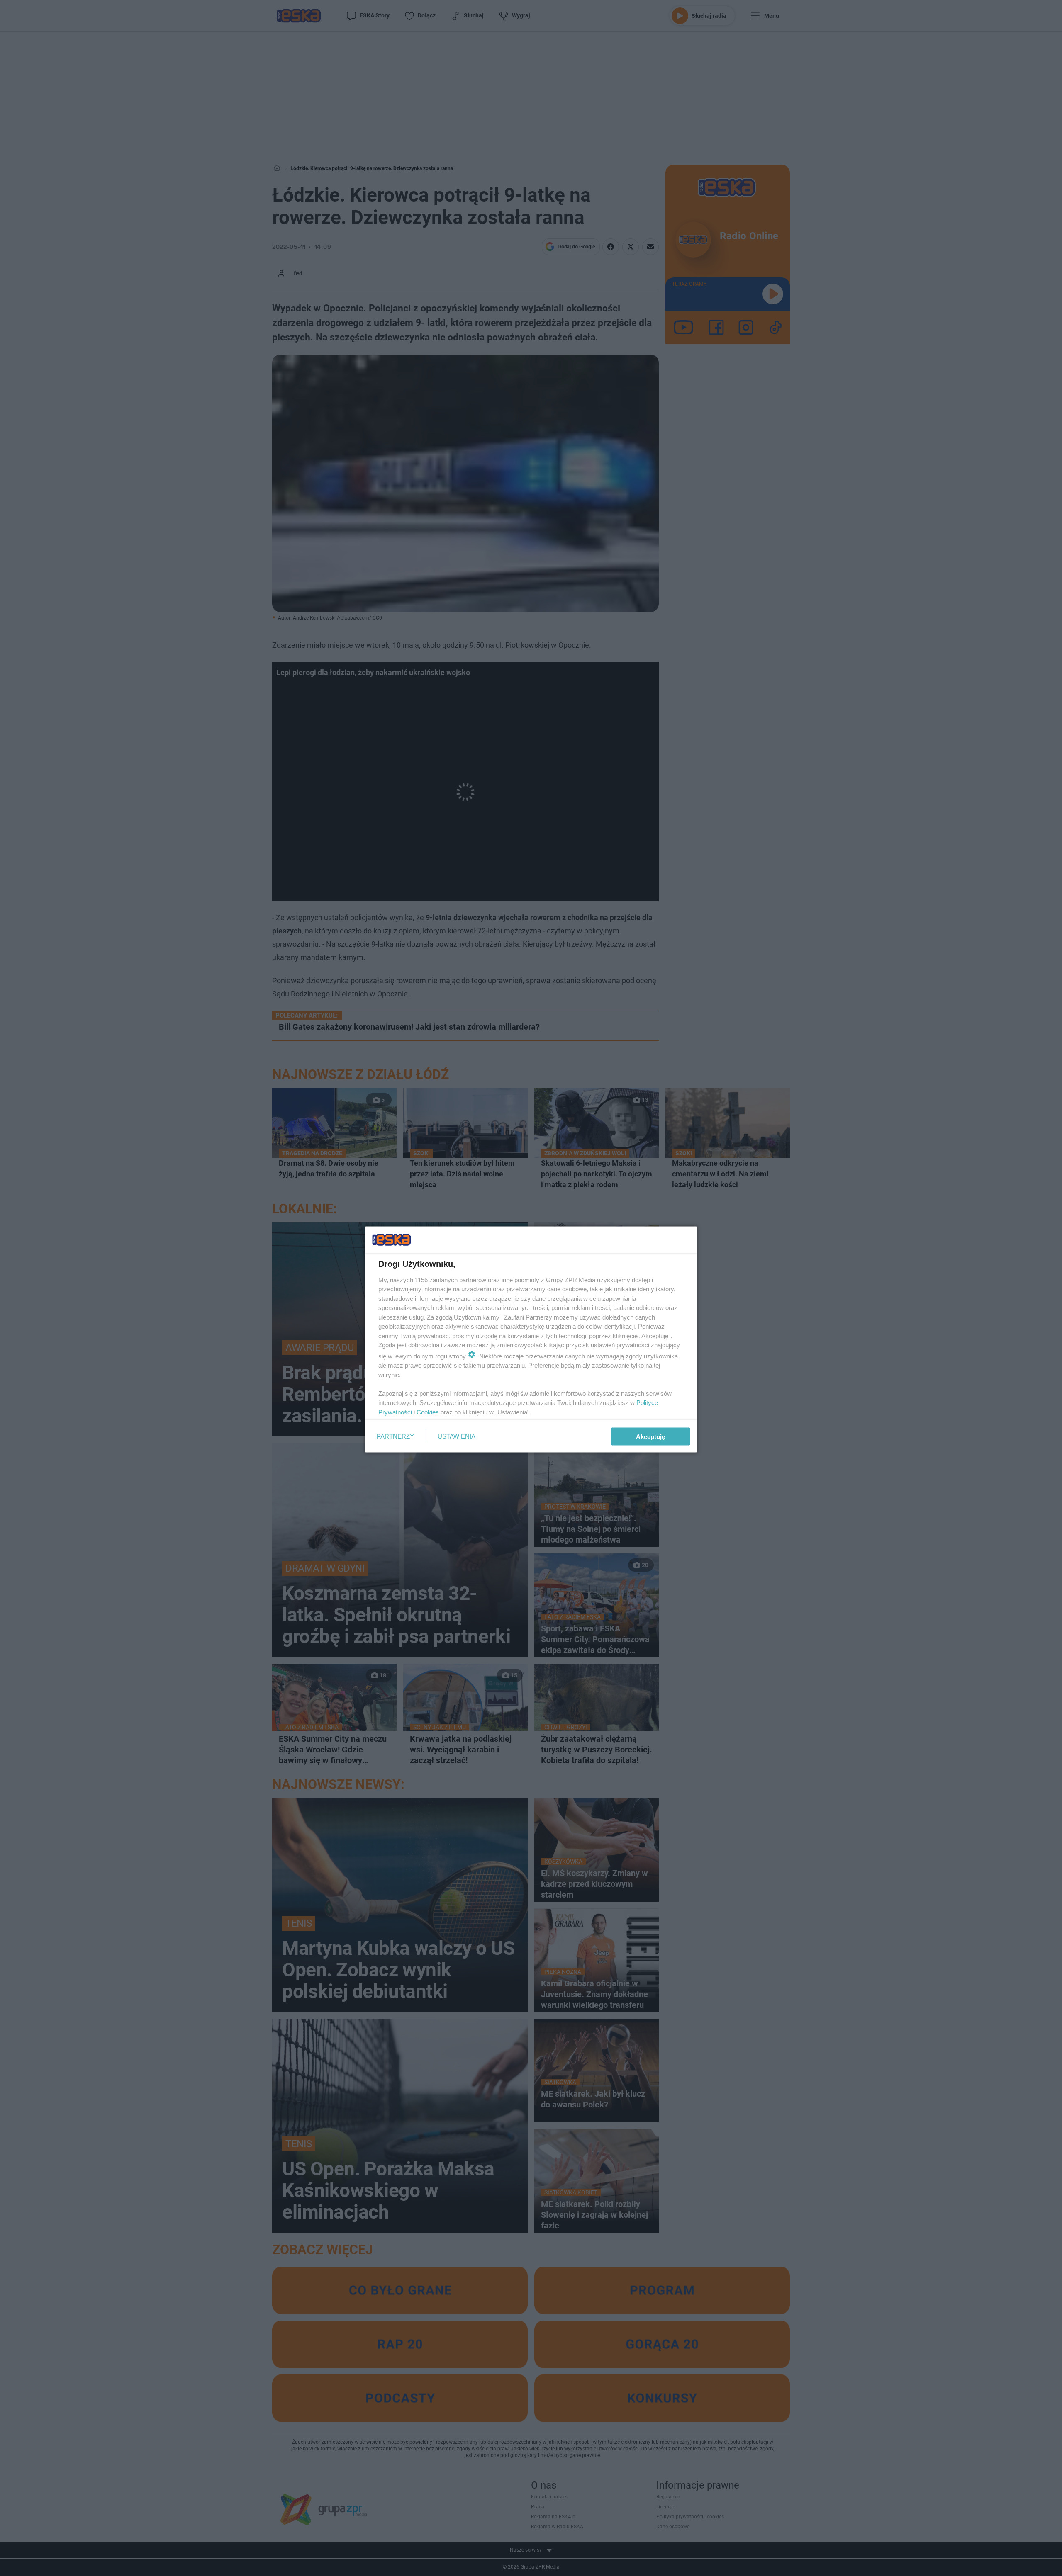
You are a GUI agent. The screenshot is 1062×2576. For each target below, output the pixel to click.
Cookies (428, 1412)
